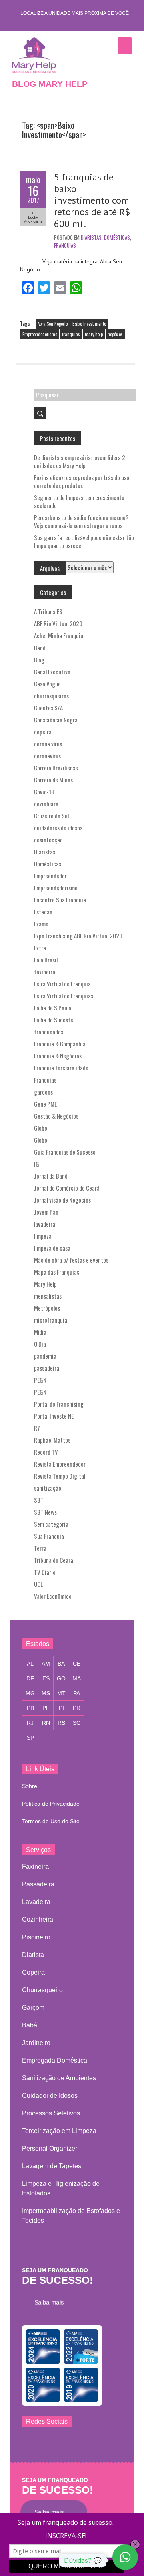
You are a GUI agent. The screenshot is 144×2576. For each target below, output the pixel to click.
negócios (115, 334)
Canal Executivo (52, 672)
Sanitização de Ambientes (59, 2078)
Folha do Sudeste (54, 1020)
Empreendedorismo (40, 334)
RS (61, 1723)
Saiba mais (52, 2302)
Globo (41, 1128)
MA (77, 1678)
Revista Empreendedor (60, 1464)
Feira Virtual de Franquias (64, 996)
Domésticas (117, 237)
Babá (30, 2025)
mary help (94, 334)
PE (46, 1708)
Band (40, 648)
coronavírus (47, 756)
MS (46, 1693)
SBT (39, 1500)
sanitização (48, 1488)
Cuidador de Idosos (50, 2096)
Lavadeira (36, 1902)
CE (77, 1664)
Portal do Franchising (59, 1404)
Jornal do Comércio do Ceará (67, 1188)
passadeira (47, 1368)
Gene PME (45, 1104)
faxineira (45, 972)
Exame (41, 924)
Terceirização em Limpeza (59, 2131)
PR (77, 1708)
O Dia (40, 1344)
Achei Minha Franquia (59, 635)
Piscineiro (36, 1937)
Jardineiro (36, 2043)
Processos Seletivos (51, 2113)
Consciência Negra (56, 720)
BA (61, 1664)
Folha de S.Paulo (53, 1008)
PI (61, 1708)
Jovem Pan (46, 1212)
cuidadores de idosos (58, 828)
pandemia (45, 1356)
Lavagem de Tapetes (52, 2166)
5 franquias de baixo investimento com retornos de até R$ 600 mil (92, 200)
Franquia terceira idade (61, 1068)
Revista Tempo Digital (60, 1476)
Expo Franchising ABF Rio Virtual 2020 (78, 936)
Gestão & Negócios (56, 1116)
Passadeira (38, 1884)
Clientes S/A (48, 708)
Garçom (33, 2008)
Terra (40, 1548)
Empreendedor (50, 876)
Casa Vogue (47, 684)
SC (77, 1723)
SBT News (45, 1512)
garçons (43, 1092)
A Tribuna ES (48, 611)
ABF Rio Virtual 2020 (58, 623)
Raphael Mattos (52, 1440)
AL (30, 1664)
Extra (40, 948)
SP (30, 1738)
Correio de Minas (53, 780)
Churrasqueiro (42, 1990)
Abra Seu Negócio (53, 324)
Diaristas (91, 237)
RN (46, 1723)
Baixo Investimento (89, 324)
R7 (37, 1428)
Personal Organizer (50, 2148)
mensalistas (48, 1296)
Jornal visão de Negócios (62, 1200)
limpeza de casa (52, 1248)
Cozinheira (38, 1919)
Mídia (40, 1332)
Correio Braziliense (56, 768)
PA (77, 1693)
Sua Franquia (49, 1536)
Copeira (33, 1972)
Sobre (30, 1786)
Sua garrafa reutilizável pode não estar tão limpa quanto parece (84, 541)
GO (61, 1678)
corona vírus (48, 744)
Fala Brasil (46, 960)
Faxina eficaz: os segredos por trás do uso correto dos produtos (82, 481)
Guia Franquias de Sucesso (65, 1152)
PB (30, 1708)
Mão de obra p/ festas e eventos (71, 1260)
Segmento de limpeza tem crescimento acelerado (79, 501)
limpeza (43, 1236)
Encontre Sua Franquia (60, 900)
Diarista (33, 1955)
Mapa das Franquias (57, 1272)
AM (46, 1664)
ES (46, 1678)
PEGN (40, 1380)
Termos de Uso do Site (51, 1821)
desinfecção (48, 840)
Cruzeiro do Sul (51, 816)
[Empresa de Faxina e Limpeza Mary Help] (36, 55)
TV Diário (45, 1572)
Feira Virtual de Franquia (62, 984)
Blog (39, 660)
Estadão (43, 912)
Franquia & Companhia (60, 1044)
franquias (71, 334)
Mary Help (45, 1284)
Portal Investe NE (54, 1416)
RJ (30, 1723)
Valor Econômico (53, 1596)
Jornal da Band (51, 1176)
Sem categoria (51, 1524)
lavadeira (45, 1224)
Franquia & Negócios (58, 1056)
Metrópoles (47, 1308)
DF (30, 1678)
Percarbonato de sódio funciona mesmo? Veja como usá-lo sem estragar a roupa (81, 521)
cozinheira (46, 804)
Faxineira (35, 1867)
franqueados (49, 1032)
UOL (38, 1584)
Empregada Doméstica (55, 2060)
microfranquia (51, 1320)
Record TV (46, 1452)
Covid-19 (44, 792)
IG (37, 1164)
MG (30, 1693)
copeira (43, 732)
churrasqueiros (51, 696)
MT (61, 1693)
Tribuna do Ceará (54, 1560)
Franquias (65, 245)
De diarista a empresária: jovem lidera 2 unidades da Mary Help (80, 461)
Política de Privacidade (51, 1804)
